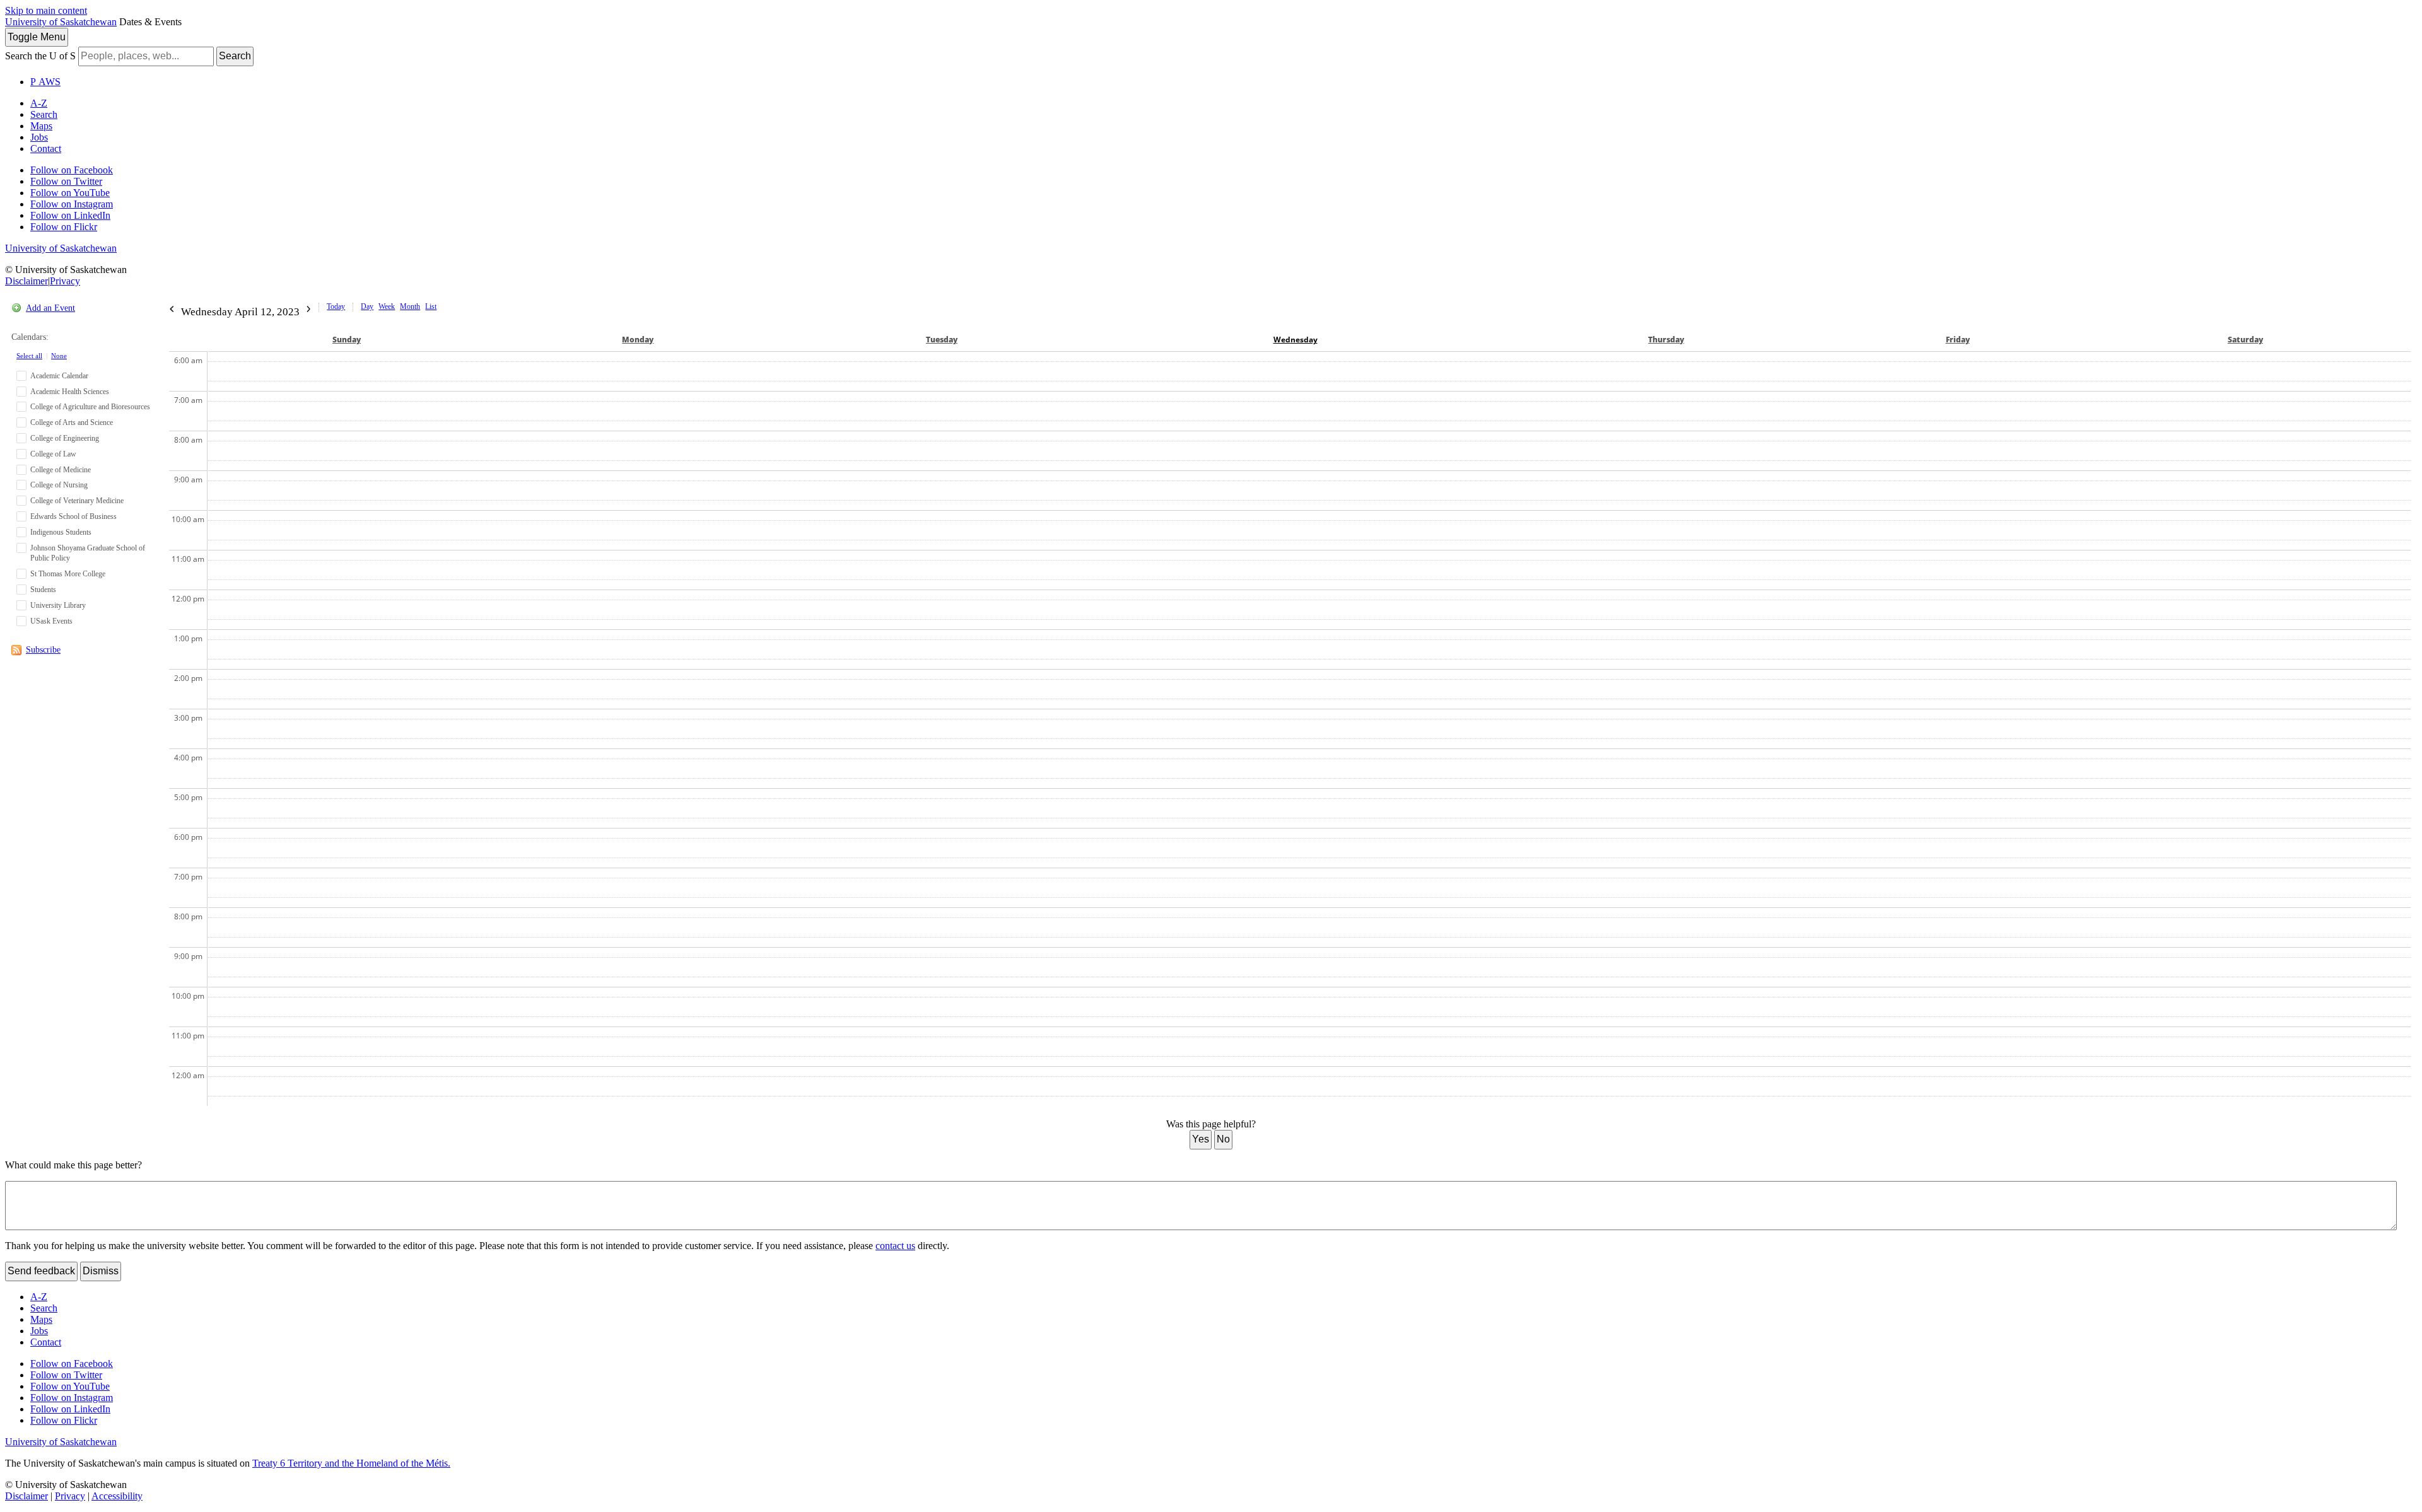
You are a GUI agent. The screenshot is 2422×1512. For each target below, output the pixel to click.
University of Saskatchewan (61, 22)
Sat (2245, 340)
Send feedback (41, 1271)
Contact (46, 148)
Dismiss (101, 1271)
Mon (638, 340)
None (59, 356)
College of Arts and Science (72, 422)
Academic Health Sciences (70, 392)
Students (43, 590)
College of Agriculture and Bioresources (90, 407)
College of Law (53, 454)
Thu (1666, 340)
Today (336, 306)
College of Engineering (65, 438)
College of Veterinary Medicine (77, 501)
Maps (41, 126)
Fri (1958, 340)
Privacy (65, 281)
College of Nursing (59, 485)
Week (387, 306)
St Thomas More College (68, 574)
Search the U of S (40, 56)
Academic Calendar (59, 376)
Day (367, 306)
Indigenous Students (61, 532)
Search (235, 56)
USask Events (51, 621)
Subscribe (43, 650)
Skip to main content (46, 10)
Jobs (39, 137)
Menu (37, 37)
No (1223, 1139)
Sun (347, 340)
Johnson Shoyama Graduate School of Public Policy (88, 553)
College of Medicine (61, 470)
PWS (45, 82)
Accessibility (117, 1496)
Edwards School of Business (73, 516)
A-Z (39, 103)
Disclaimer (26, 281)
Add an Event (50, 308)
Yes (1201, 1139)
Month (410, 306)
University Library (58, 605)
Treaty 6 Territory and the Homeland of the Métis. (351, 1463)
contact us (895, 1246)
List (431, 306)
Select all (29, 356)
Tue (942, 340)
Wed (1296, 340)
